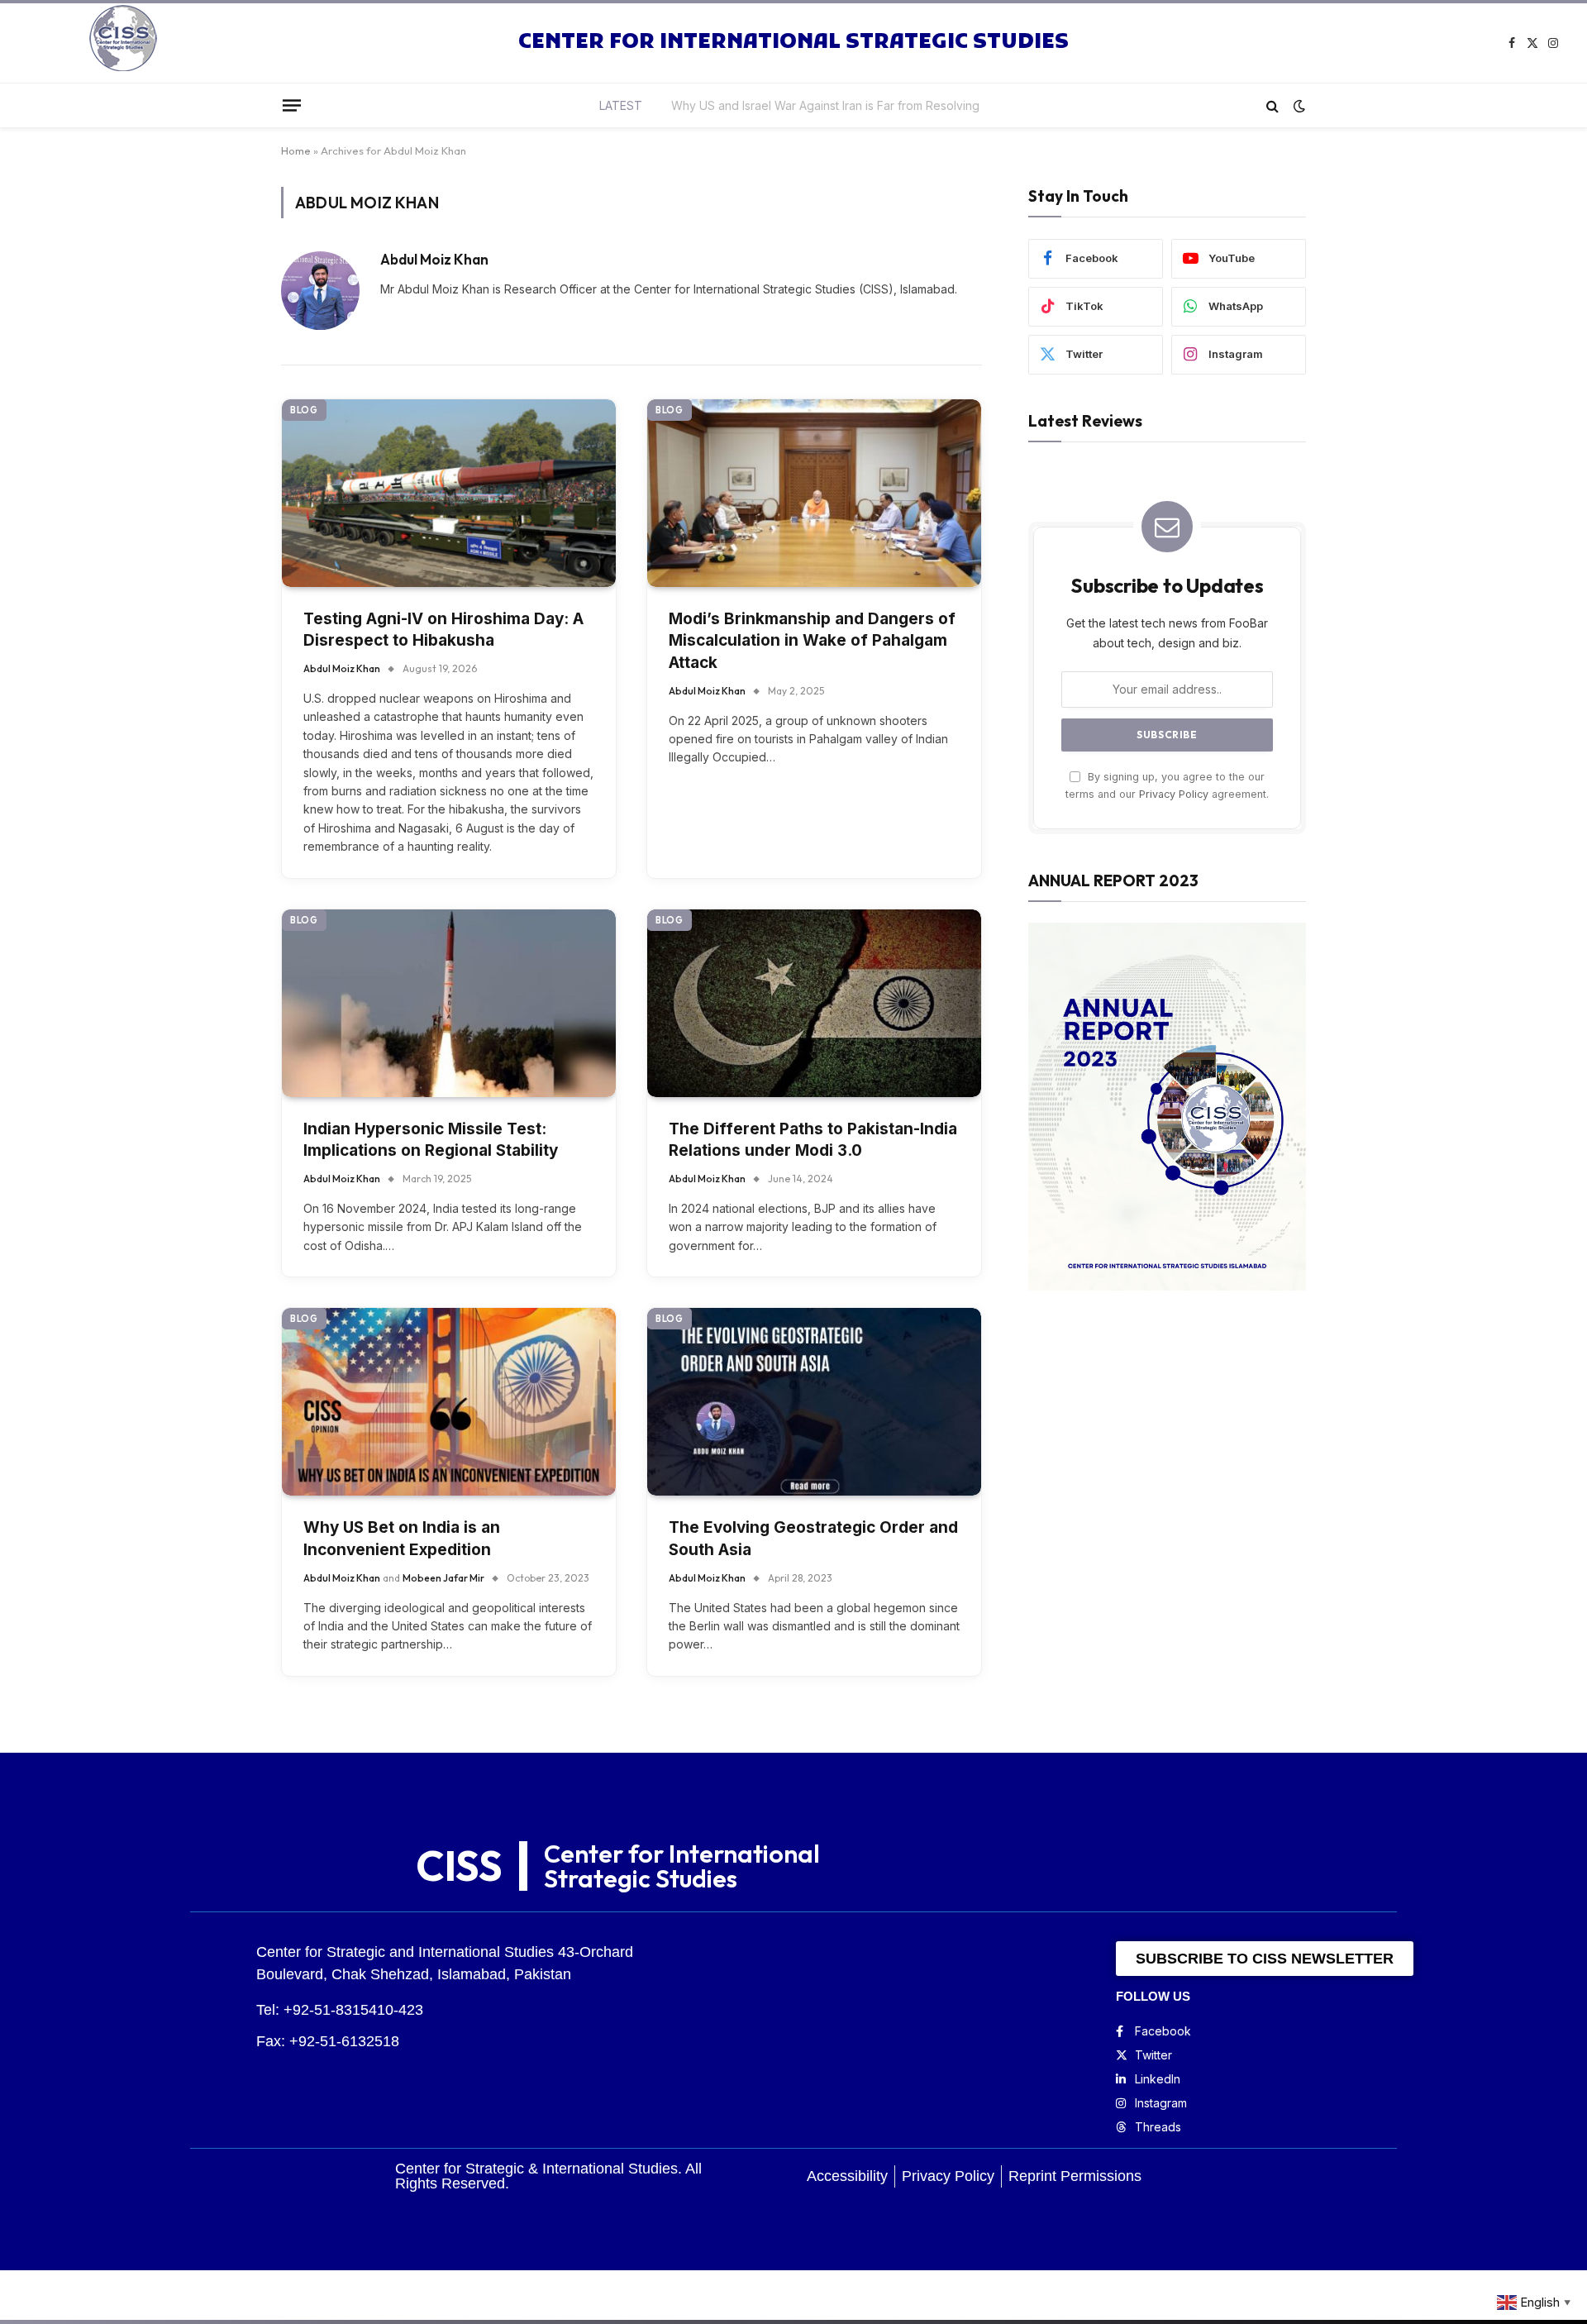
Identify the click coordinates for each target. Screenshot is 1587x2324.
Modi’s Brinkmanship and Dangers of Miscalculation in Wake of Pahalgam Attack (812, 641)
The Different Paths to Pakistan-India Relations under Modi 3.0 (813, 1140)
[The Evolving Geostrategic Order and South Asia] (814, 1402)
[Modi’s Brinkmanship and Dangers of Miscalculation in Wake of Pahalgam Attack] (814, 493)
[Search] (1272, 105)
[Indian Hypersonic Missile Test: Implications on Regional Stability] (449, 1003)
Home (296, 150)
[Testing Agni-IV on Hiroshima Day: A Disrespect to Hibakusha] (449, 493)
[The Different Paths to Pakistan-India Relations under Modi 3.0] (814, 1003)
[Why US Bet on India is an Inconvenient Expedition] (449, 1402)
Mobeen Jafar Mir (443, 1578)
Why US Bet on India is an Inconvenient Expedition (402, 1539)
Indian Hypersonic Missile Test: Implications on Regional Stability (431, 1140)
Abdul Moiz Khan (434, 260)
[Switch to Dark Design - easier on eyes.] (1298, 106)
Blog (304, 410)
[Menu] (292, 105)
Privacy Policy (1174, 794)
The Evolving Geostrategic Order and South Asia (813, 1539)
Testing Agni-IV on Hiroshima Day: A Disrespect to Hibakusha (825, 105)
